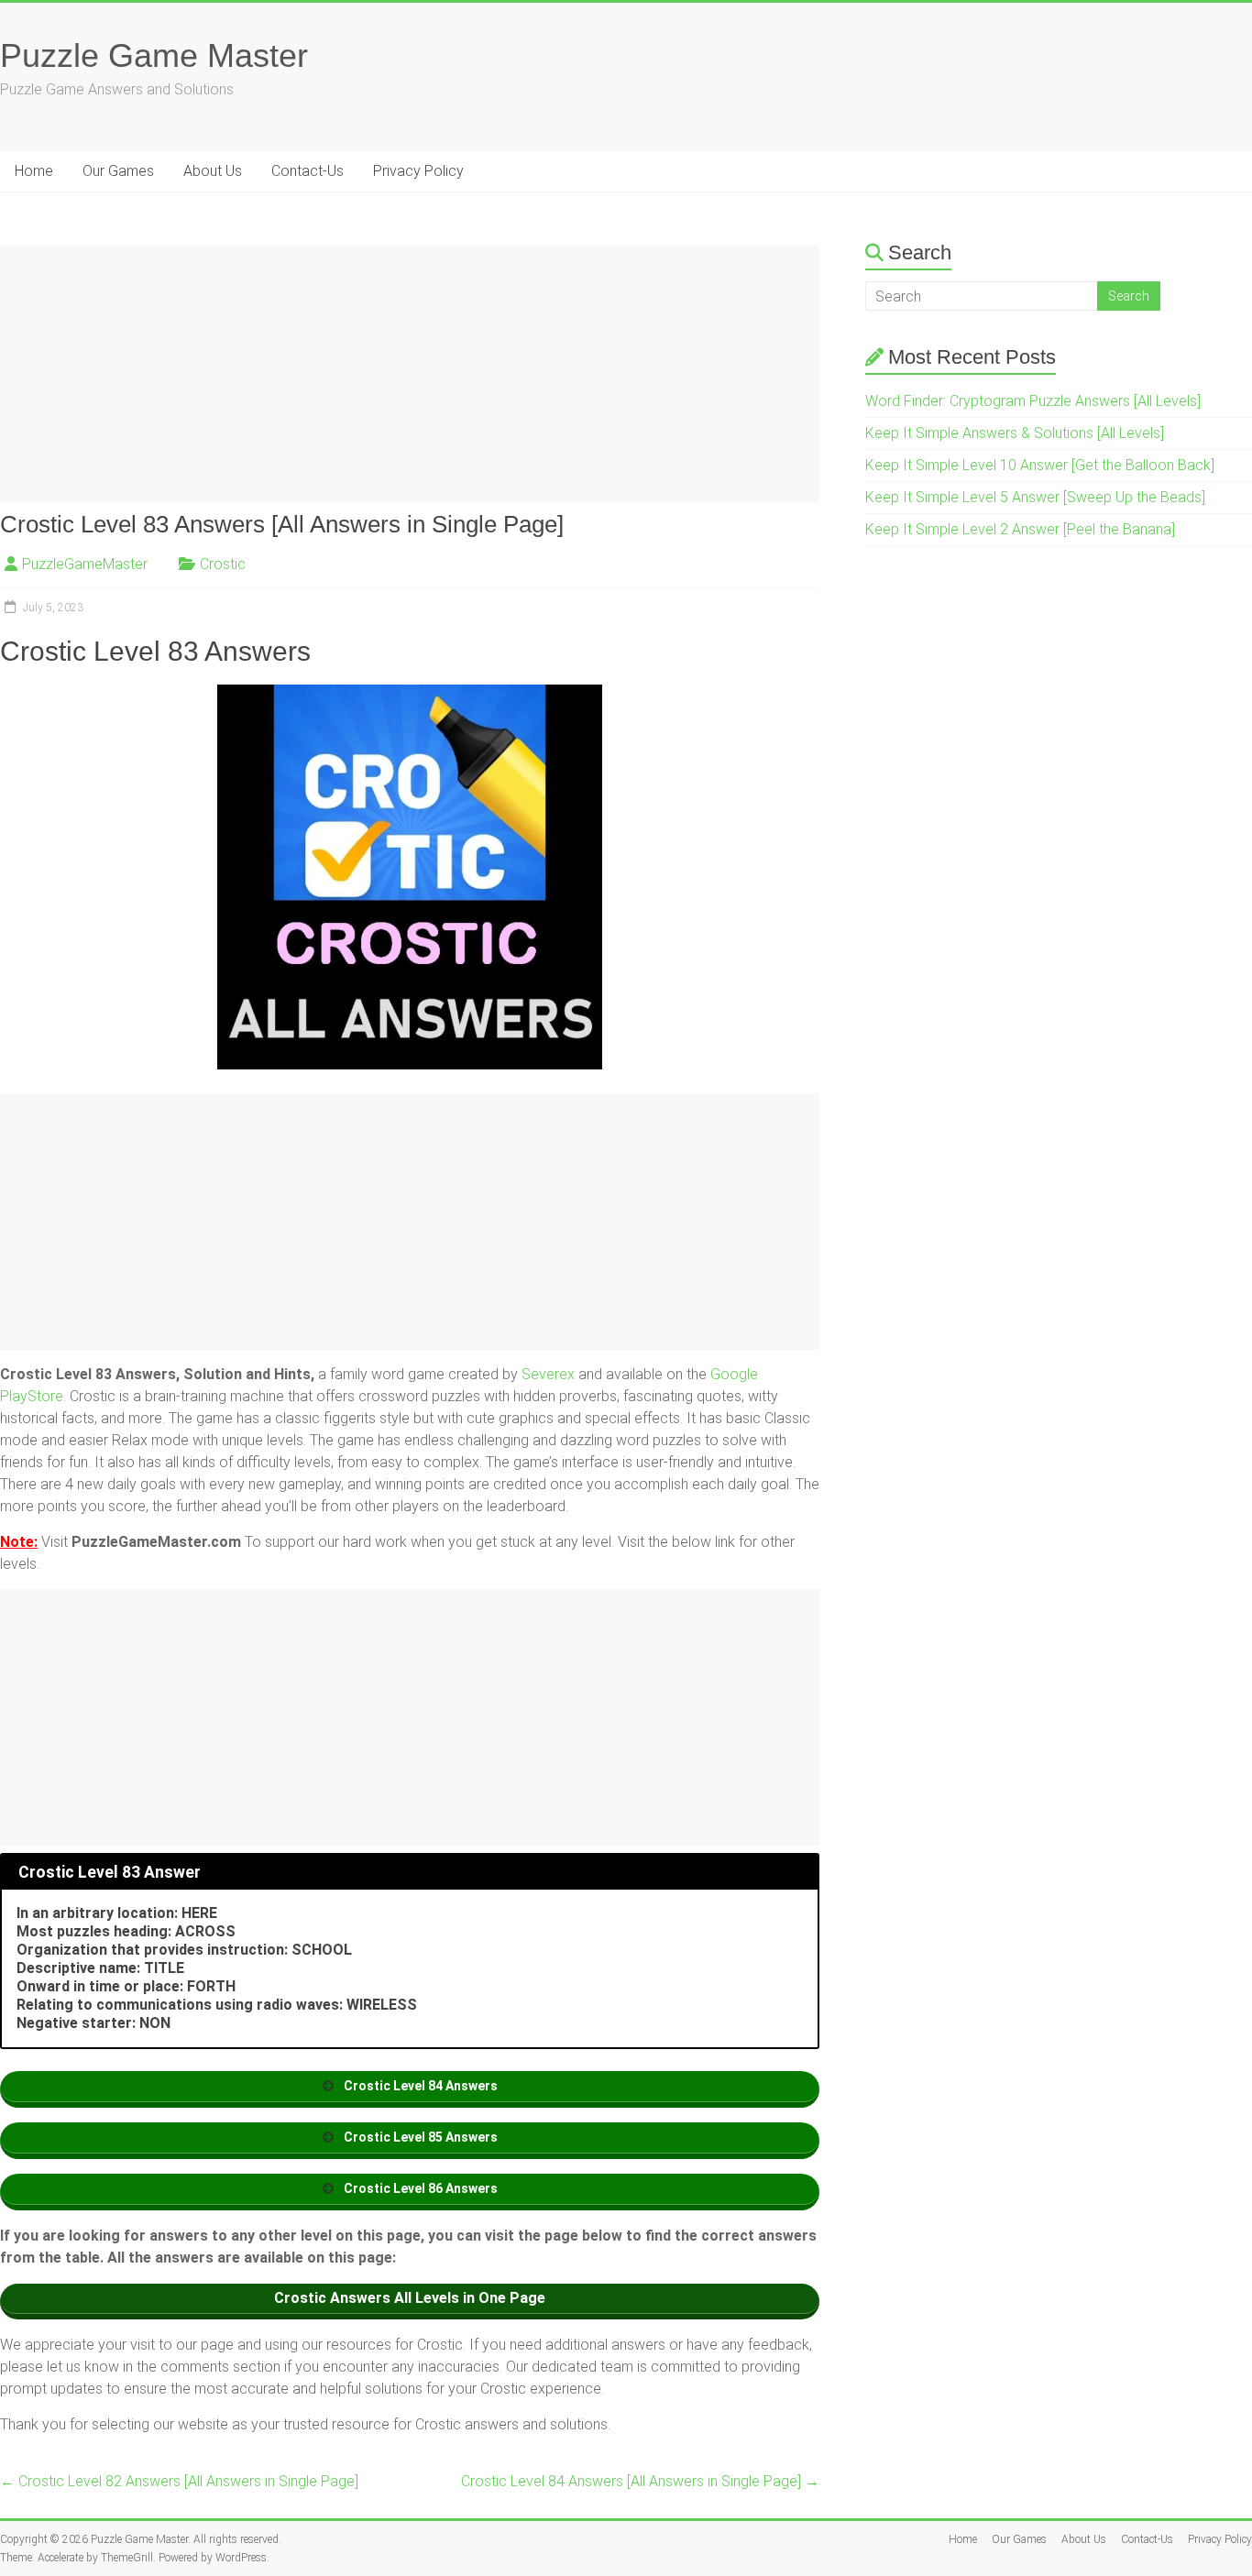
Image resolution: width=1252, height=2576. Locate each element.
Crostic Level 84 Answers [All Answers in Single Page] (640, 2481)
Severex (548, 1374)
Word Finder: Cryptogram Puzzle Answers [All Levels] (1033, 401)
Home (34, 171)
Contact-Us (308, 171)
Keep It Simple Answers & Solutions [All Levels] (1015, 433)
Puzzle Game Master (154, 55)
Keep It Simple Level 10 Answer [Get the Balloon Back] (1040, 465)
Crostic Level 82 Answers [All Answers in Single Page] (179, 2481)
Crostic (223, 564)
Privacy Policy (418, 171)
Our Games (118, 171)
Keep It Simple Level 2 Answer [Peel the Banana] (1020, 529)
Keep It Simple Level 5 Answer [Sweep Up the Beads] (1035, 497)
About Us (213, 171)
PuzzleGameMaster (85, 564)
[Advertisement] (410, 374)
